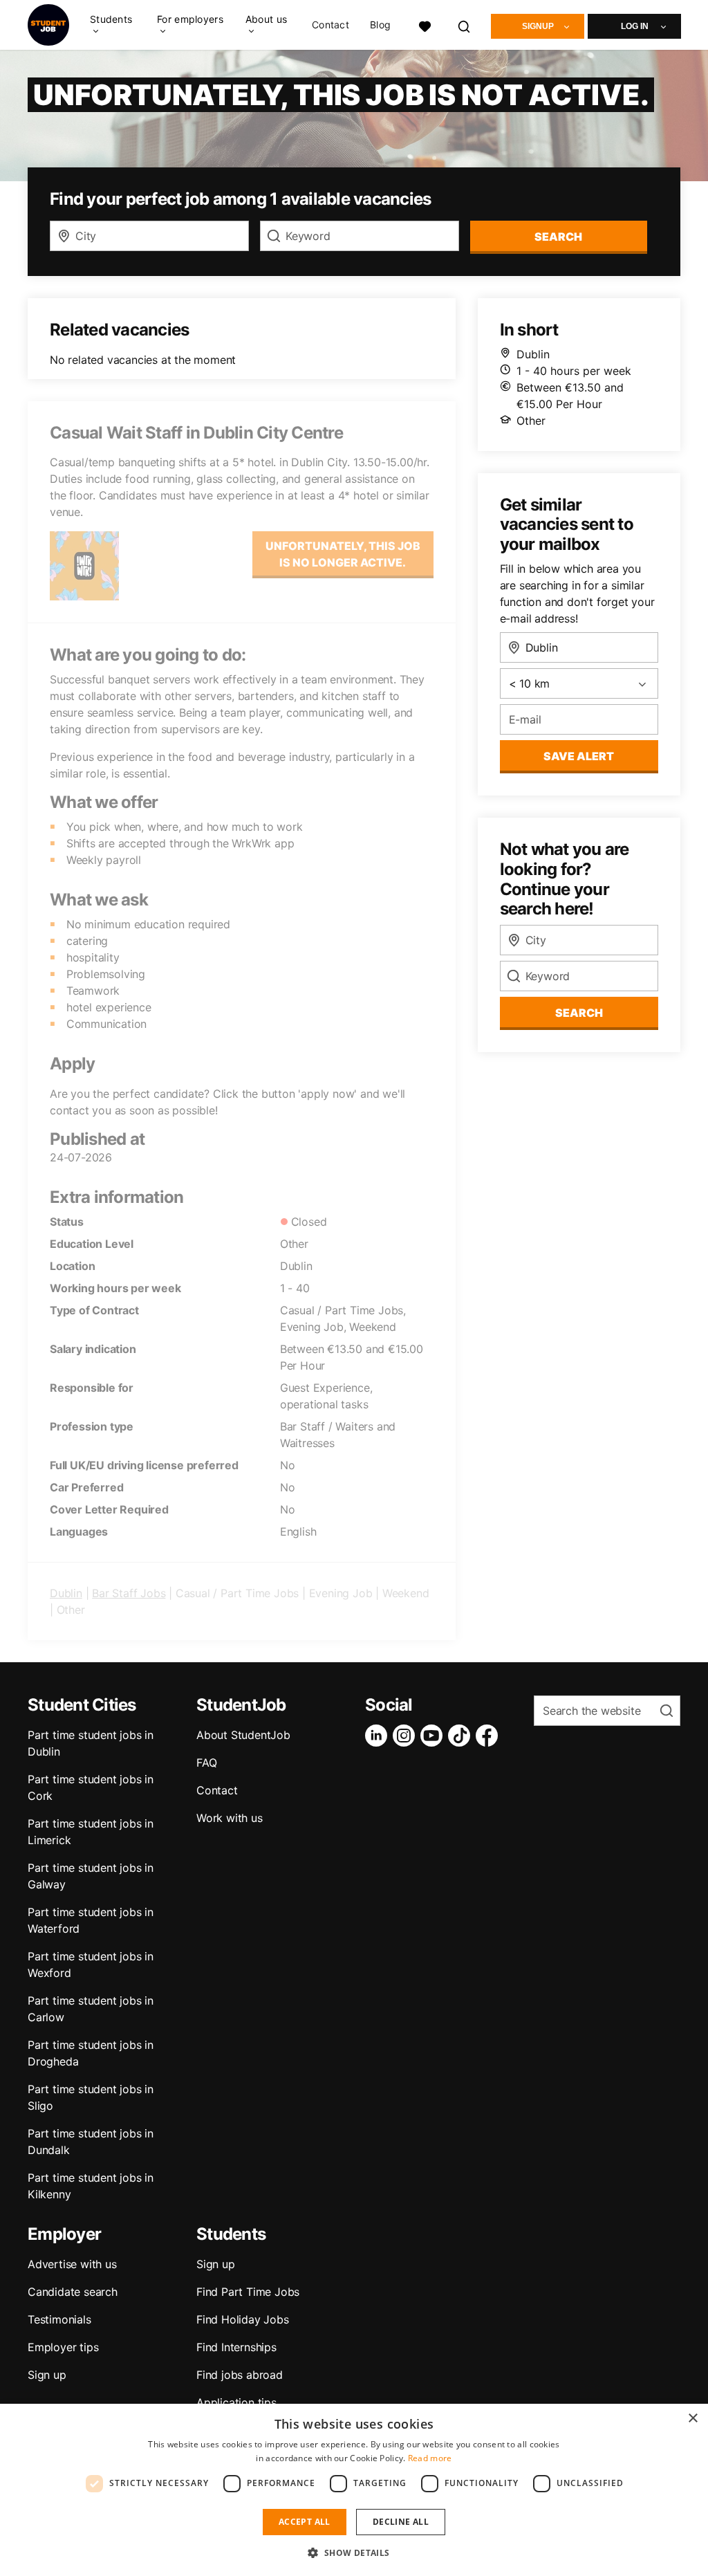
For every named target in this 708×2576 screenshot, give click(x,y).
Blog (380, 25)
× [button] (692, 2419)
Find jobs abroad (240, 2375)
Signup (538, 26)
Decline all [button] (401, 2522)
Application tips (236, 2402)
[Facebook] (490, 1736)
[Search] (465, 25)
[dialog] (354, 2490)
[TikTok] (462, 1736)
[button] (354, 2552)
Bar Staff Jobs (129, 1593)
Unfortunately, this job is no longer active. (343, 554)
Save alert (579, 756)
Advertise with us (72, 2264)
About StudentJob (243, 1735)
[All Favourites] (425, 25)
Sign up (47, 2375)
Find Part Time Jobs (248, 2292)
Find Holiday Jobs (243, 2319)
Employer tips (63, 2347)
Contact (330, 25)
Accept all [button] (305, 2522)
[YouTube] (434, 1736)
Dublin (66, 1593)
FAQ (206, 1763)
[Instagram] (407, 1736)
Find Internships (236, 2347)
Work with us (230, 1818)
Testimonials (59, 2319)
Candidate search (73, 2292)
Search (558, 237)
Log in (635, 26)
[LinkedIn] (379, 1736)
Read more (430, 2458)
